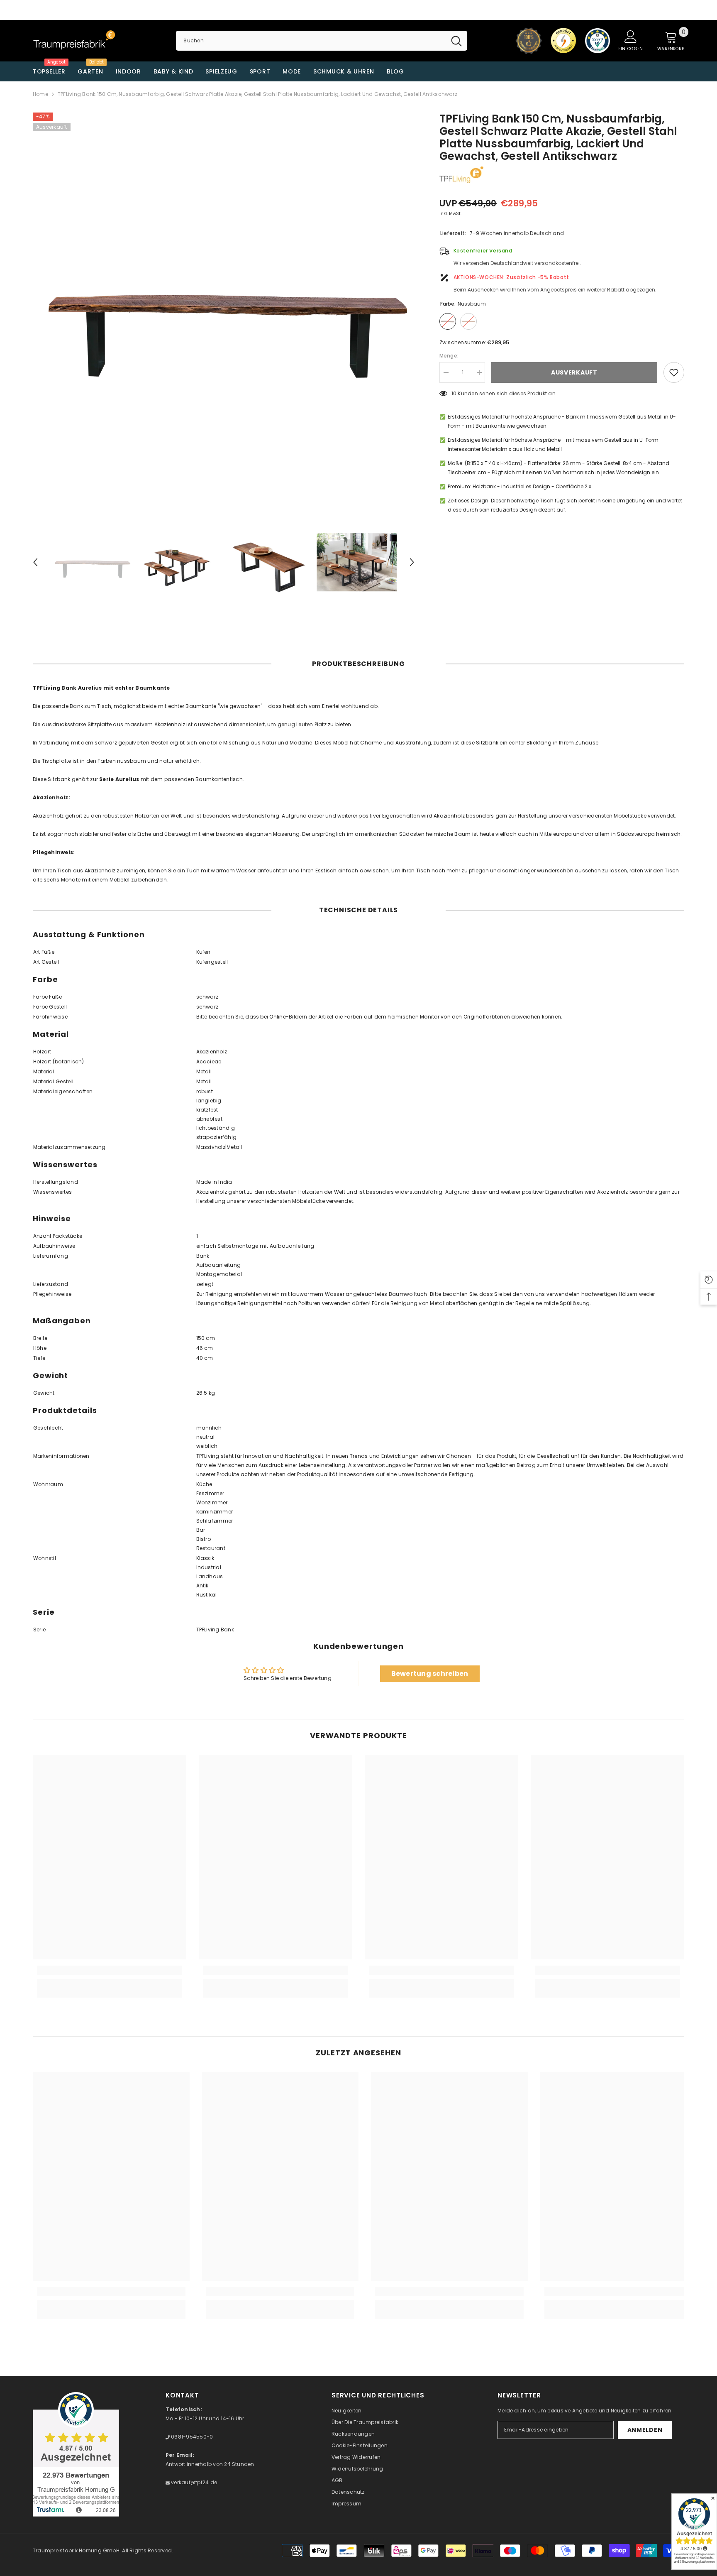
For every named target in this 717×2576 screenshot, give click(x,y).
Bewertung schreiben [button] (430, 1674)
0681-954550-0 (191, 2437)
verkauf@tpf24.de (193, 2482)
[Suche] (321, 41)
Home (40, 94)
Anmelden (645, 2430)
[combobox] (311, 41)
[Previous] (35, 562)
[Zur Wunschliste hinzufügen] (674, 372)
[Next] (412, 562)
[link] (110, 1970)
